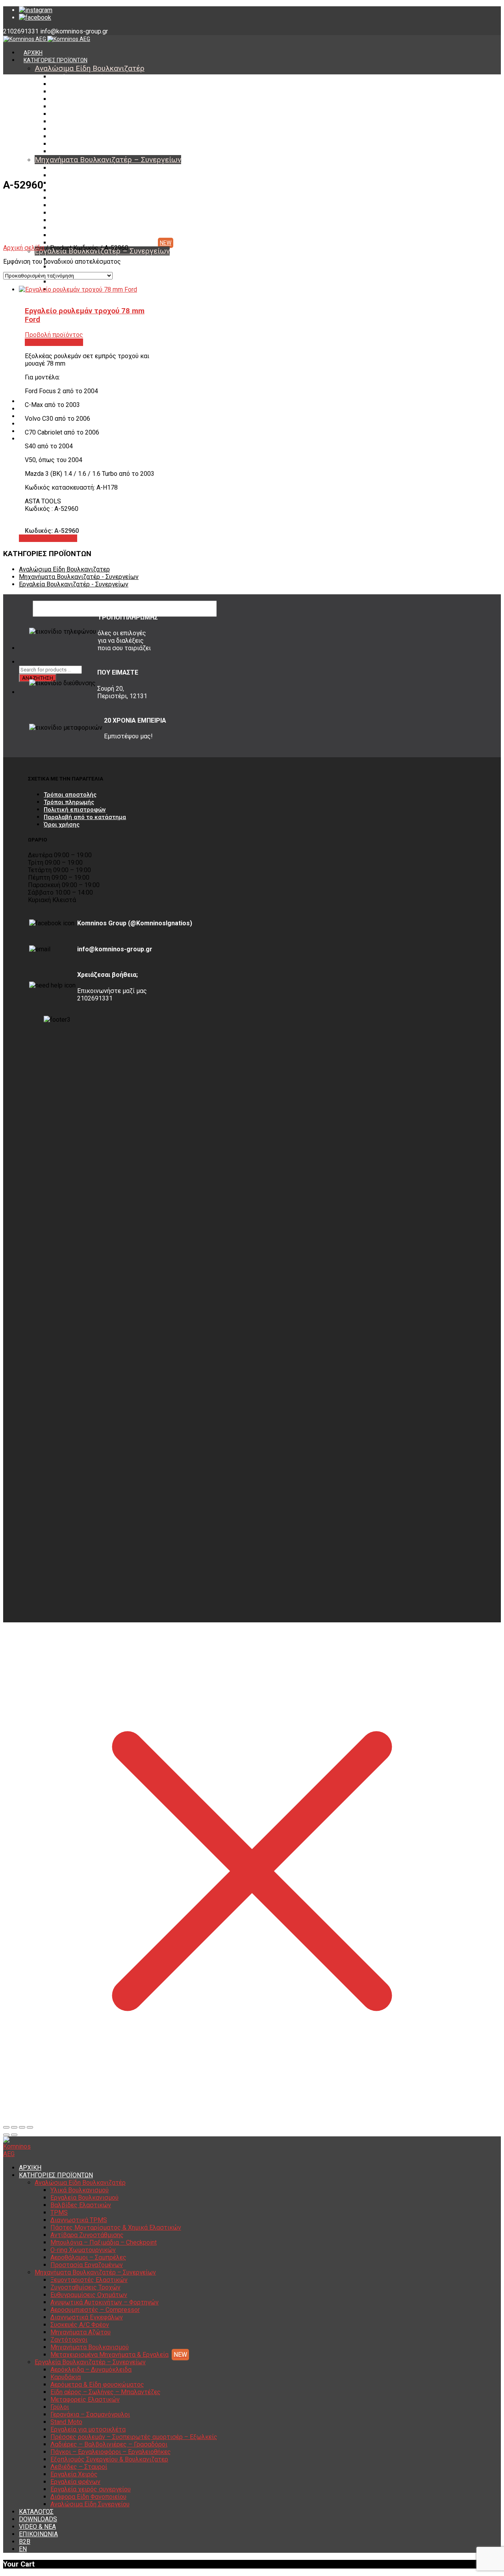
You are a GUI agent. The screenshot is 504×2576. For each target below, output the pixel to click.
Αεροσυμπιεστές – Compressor (90, 198)
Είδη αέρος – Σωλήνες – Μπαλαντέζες (99, 282)
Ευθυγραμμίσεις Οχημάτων (85, 183)
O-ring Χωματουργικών (80, 137)
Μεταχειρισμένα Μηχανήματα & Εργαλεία (103, 243)
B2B (25, 2542)
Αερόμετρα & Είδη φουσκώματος (97, 2385)
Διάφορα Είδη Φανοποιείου (88, 2497)
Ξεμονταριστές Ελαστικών (84, 168)
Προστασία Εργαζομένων (82, 152)
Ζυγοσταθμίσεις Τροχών (82, 176)
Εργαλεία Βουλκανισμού (81, 84)
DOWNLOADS (38, 2519)
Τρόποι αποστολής (70, 795)
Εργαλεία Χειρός (74, 2474)
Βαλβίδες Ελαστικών (77, 92)
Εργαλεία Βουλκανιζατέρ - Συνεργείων (74, 584)
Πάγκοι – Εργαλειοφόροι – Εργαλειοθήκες (111, 2452)
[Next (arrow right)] (14, 2135)
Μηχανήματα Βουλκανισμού (86, 235)
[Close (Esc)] (6, 2127)
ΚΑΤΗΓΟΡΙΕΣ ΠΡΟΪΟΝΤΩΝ (56, 60)
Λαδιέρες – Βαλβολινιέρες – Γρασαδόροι (109, 2444)
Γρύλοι (60, 2407)
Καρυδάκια (64, 267)
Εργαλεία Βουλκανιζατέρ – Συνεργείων (90, 2362)
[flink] (35, 18)
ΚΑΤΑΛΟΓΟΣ (36, 2512)
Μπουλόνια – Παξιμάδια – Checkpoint (98, 129)
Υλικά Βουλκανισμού (77, 77)
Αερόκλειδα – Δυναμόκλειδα (91, 2370)
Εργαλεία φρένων (75, 2482)
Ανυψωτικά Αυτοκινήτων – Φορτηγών (99, 190)
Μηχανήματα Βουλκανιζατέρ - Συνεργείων (79, 577)
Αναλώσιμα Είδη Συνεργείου (90, 2504)
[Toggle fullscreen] (22, 2127)
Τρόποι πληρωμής (69, 802)
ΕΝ (23, 2549)
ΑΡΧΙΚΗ (33, 53)
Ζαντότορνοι (67, 228)
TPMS (58, 99)
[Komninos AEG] (47, 39)
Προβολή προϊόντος (48, 538)
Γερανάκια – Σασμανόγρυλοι (90, 2414)
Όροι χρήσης (62, 825)
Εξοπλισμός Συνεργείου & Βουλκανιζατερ (109, 2459)
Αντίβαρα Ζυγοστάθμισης (83, 122)
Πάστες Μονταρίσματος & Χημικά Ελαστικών (107, 114)
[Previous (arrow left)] (6, 2135)
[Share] (14, 2127)
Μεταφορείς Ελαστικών (85, 2399)
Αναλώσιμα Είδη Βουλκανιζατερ (64, 569)
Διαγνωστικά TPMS (75, 107)
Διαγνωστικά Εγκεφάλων (83, 205)
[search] (24, 662)
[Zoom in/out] (30, 2127)
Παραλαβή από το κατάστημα (85, 817)
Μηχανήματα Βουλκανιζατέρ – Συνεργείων (108, 160)
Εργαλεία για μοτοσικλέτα (88, 2429)
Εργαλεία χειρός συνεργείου (91, 2489)
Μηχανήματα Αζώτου (78, 220)
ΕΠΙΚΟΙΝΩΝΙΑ (38, 2534)
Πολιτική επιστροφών (75, 810)
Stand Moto (66, 2422)
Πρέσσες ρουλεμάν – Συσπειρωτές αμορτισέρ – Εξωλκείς (134, 2437)
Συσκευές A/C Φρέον (77, 213)
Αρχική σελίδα (24, 248)
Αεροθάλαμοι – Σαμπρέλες (84, 144)
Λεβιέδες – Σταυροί (79, 2467)
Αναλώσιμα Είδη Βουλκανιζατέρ (90, 68)
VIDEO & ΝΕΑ (37, 2527)
